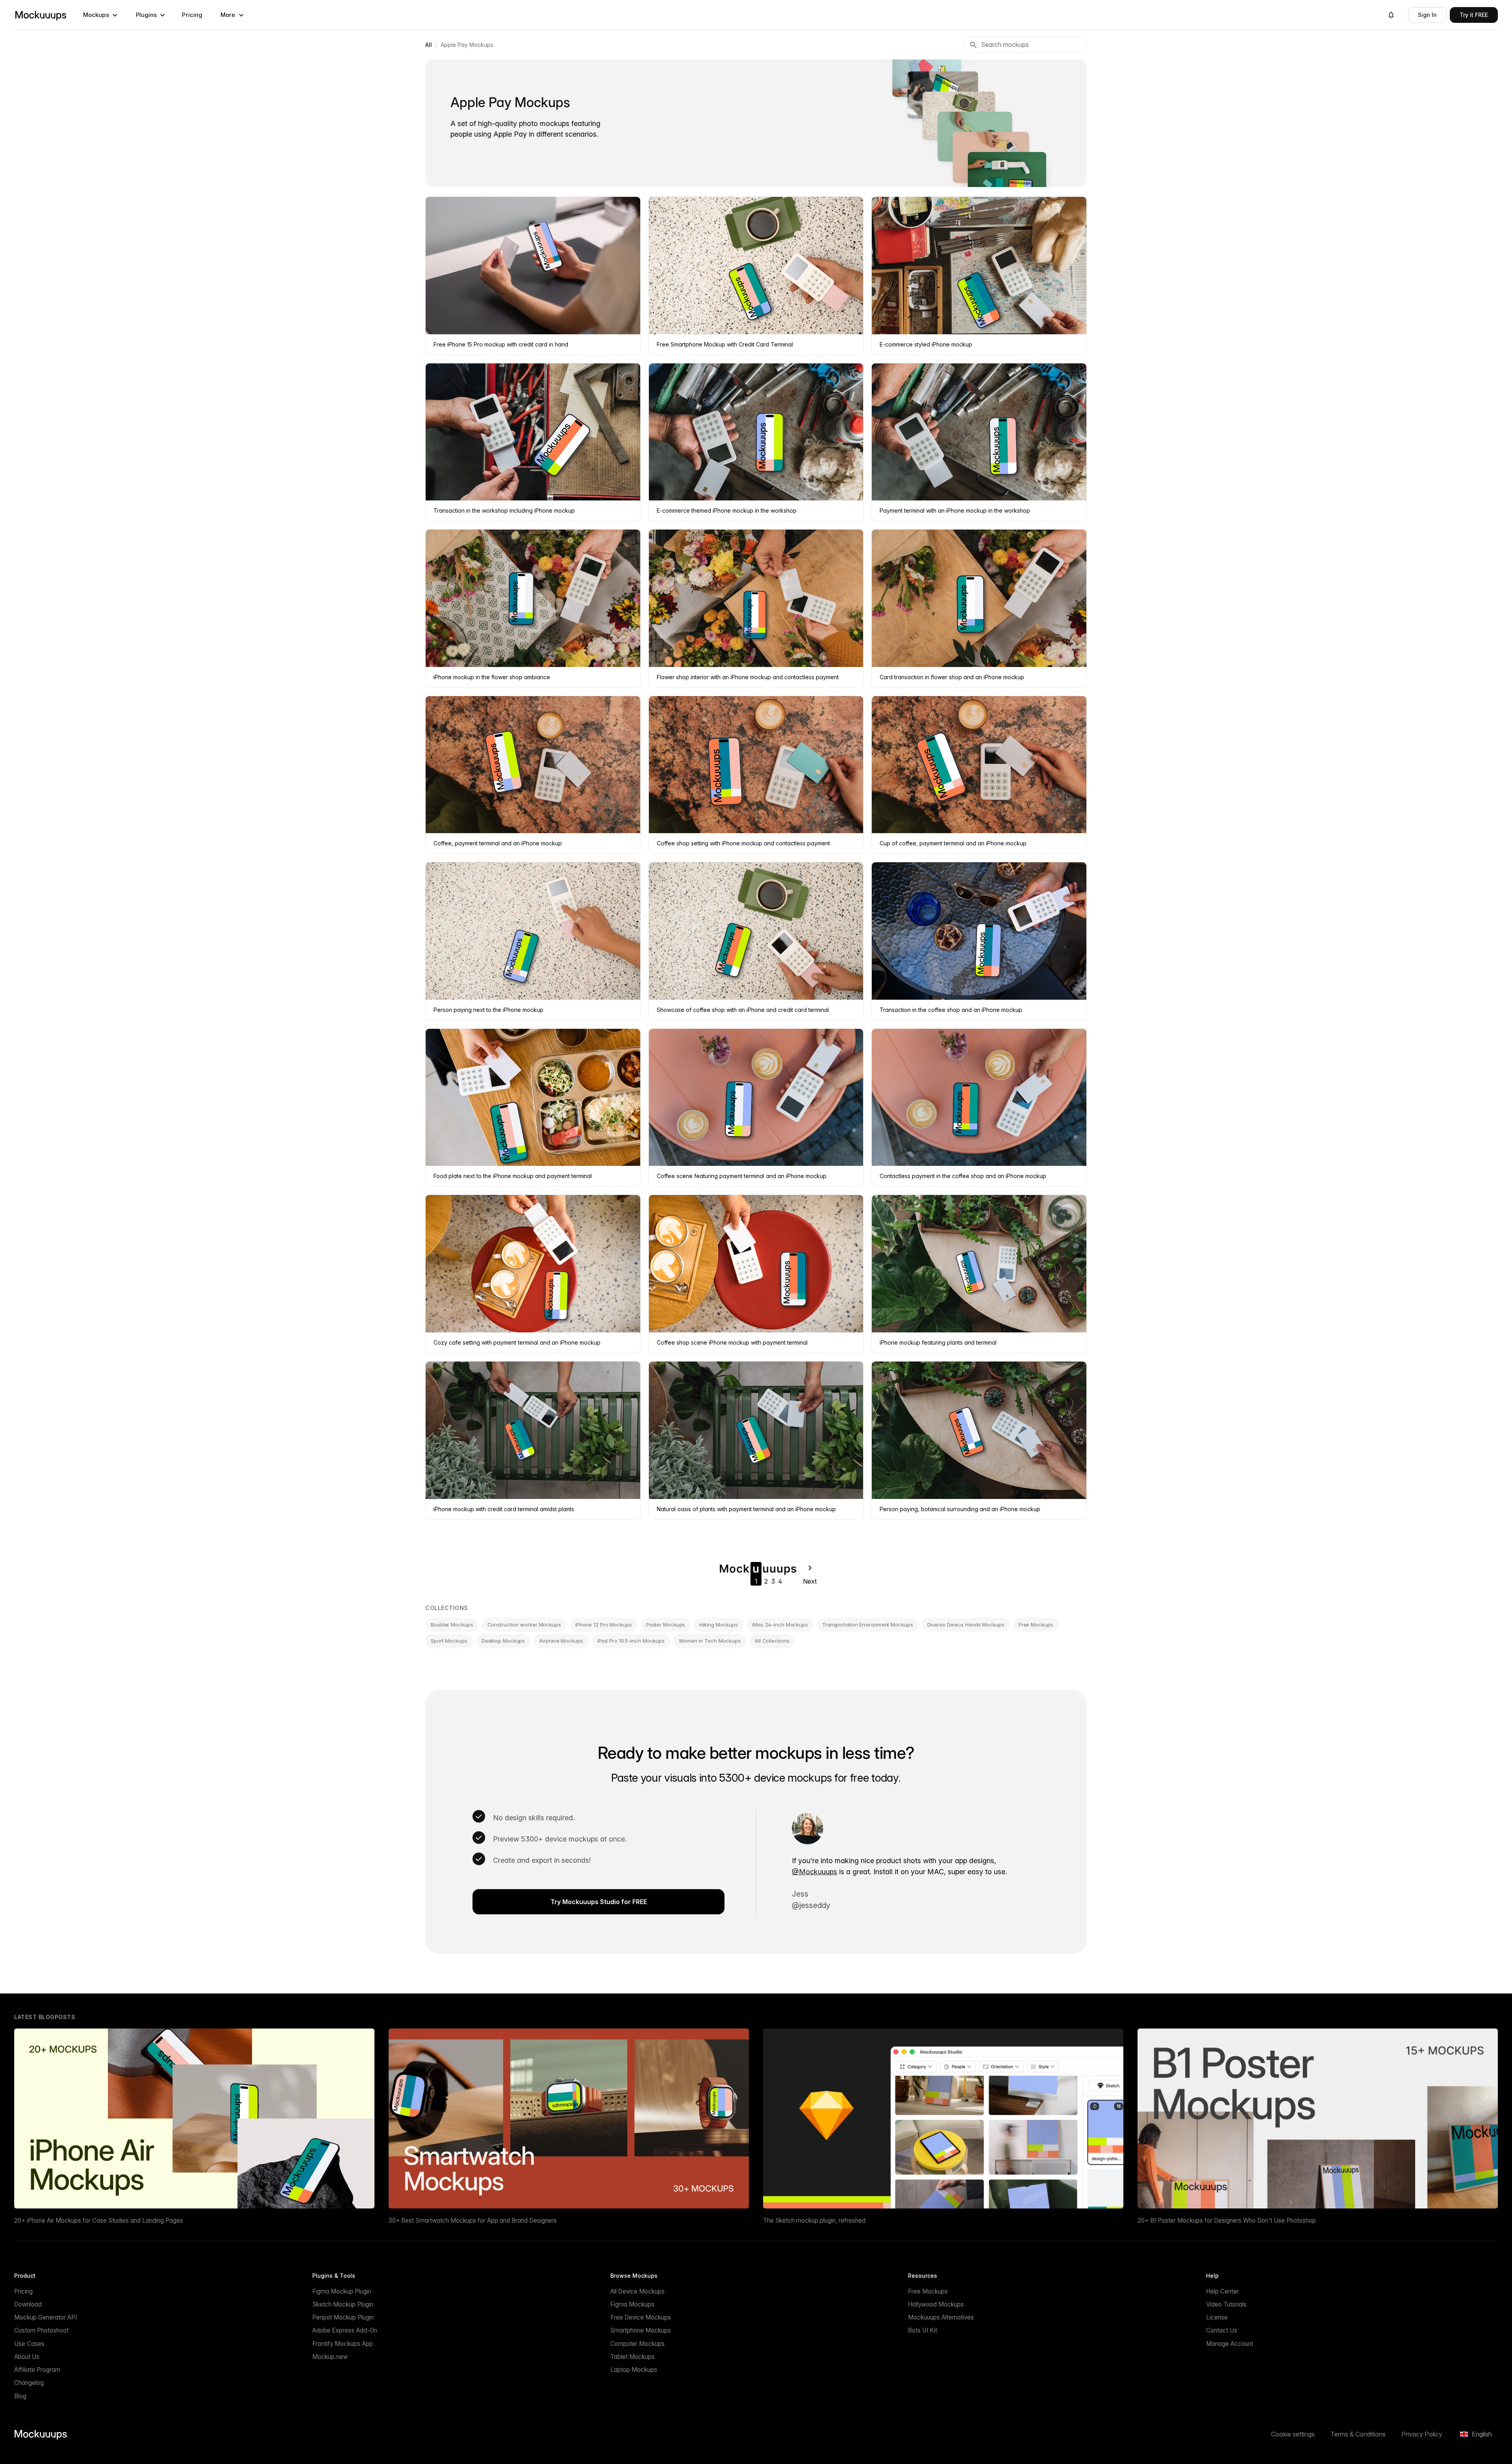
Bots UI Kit (923, 2330)
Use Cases (29, 2344)
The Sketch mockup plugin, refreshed (814, 2220)
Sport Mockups (449, 1641)
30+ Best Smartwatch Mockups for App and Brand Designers (473, 2220)
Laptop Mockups (634, 2370)
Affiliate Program (37, 2370)
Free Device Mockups (641, 2317)
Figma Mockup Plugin (342, 2291)
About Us (27, 2357)
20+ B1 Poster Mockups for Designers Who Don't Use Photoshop (1227, 2220)
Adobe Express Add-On (345, 2330)
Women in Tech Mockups (710, 1641)
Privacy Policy (1422, 2434)
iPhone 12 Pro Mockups (604, 1625)
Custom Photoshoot (41, 2330)
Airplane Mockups (561, 1641)
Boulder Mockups (452, 1625)
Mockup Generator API (45, 2317)
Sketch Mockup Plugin (343, 2304)
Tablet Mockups (633, 2357)
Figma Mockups (632, 2304)
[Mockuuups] (41, 15)
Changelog (29, 2383)
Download (28, 2304)
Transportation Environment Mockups (868, 1625)
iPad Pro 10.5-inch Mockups (631, 1641)
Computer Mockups (637, 2344)
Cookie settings (1293, 2434)
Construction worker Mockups (524, 1625)
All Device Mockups (637, 2291)
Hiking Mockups (719, 1625)
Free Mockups (1036, 1625)
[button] (100, 15)
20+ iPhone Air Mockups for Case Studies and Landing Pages (99, 2220)
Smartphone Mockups (641, 2330)
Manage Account (1230, 2344)
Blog (20, 2396)
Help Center (1222, 2291)
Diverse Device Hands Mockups (966, 1625)
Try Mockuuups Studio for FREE (599, 1902)
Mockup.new (330, 2357)
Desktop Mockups (503, 1641)
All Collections (772, 1641)
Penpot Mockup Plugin (343, 2317)
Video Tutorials (1226, 2304)
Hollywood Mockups (936, 2304)
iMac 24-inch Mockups (780, 1625)
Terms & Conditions (1358, 2434)
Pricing (192, 15)
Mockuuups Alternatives (941, 2317)
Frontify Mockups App (343, 2344)
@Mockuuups (814, 1872)
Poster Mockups (666, 1625)
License (1217, 2317)
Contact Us (1222, 2330)
